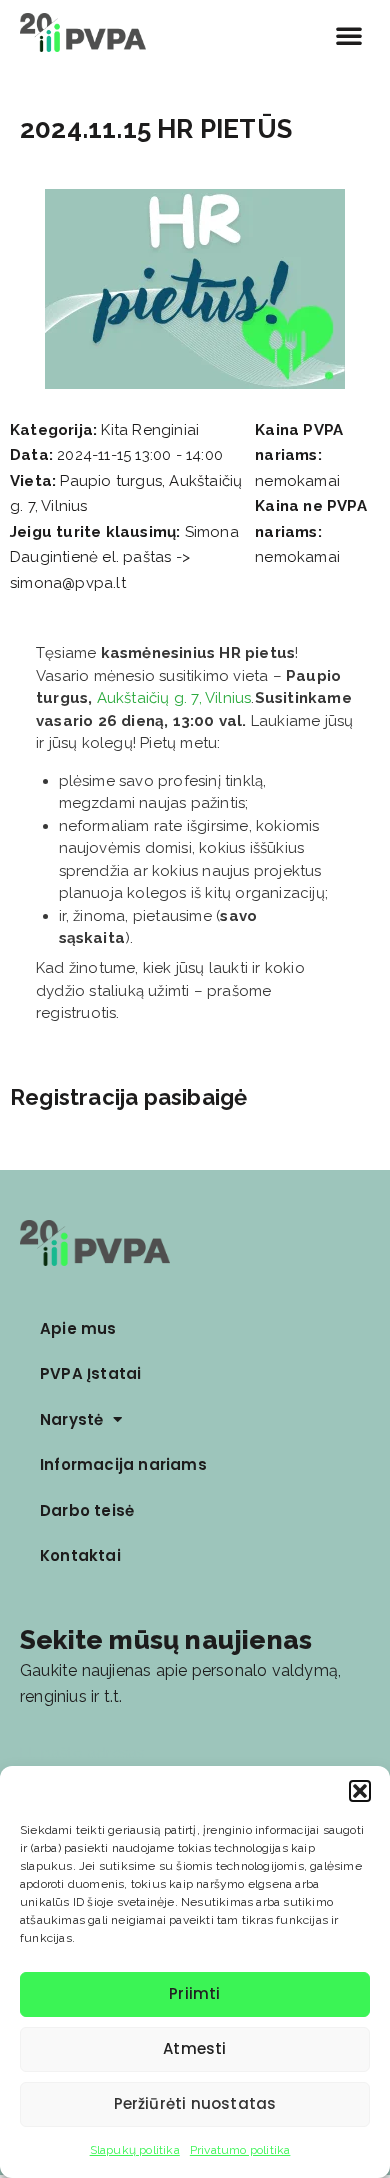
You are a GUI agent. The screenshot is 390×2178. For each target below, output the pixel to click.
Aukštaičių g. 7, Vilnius (174, 698)
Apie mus (78, 1328)
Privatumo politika (240, 2150)
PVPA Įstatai (90, 1373)
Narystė (71, 1419)
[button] (360, 1791)
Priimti (194, 1993)
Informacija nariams (123, 1464)
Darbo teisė (87, 1510)
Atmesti (194, 2048)
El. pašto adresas (82, 1753)
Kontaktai (80, 1555)
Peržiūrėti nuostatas (195, 2103)
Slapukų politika (135, 2150)
